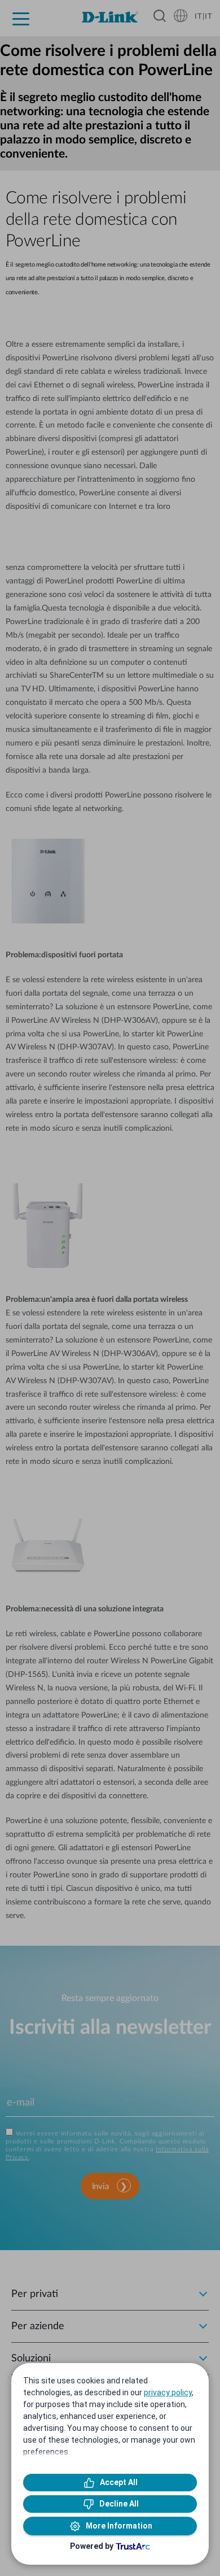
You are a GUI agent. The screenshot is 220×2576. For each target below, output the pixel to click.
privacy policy (168, 2392)
